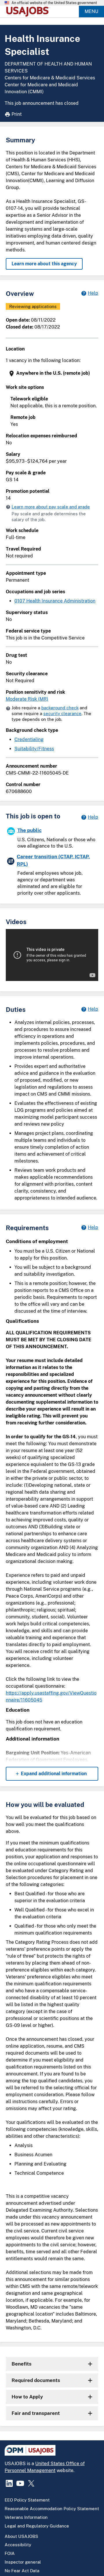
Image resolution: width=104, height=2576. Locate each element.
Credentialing (29, 739)
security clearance (62, 714)
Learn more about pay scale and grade (51, 507)
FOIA (10, 2553)
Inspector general (23, 2562)
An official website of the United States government (54, 3)
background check (60, 708)
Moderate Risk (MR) (27, 699)
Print (17, 114)
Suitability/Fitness (34, 749)
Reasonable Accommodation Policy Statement (52, 2509)
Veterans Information (26, 2517)
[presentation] (53, 373)
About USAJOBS (21, 2536)
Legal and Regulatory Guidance (37, 2526)
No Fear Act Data (22, 2571)
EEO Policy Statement (27, 2500)
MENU (91, 11)
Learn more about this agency (44, 264)
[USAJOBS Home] (29, 12)
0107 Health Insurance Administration (55, 601)
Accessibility (18, 2545)
